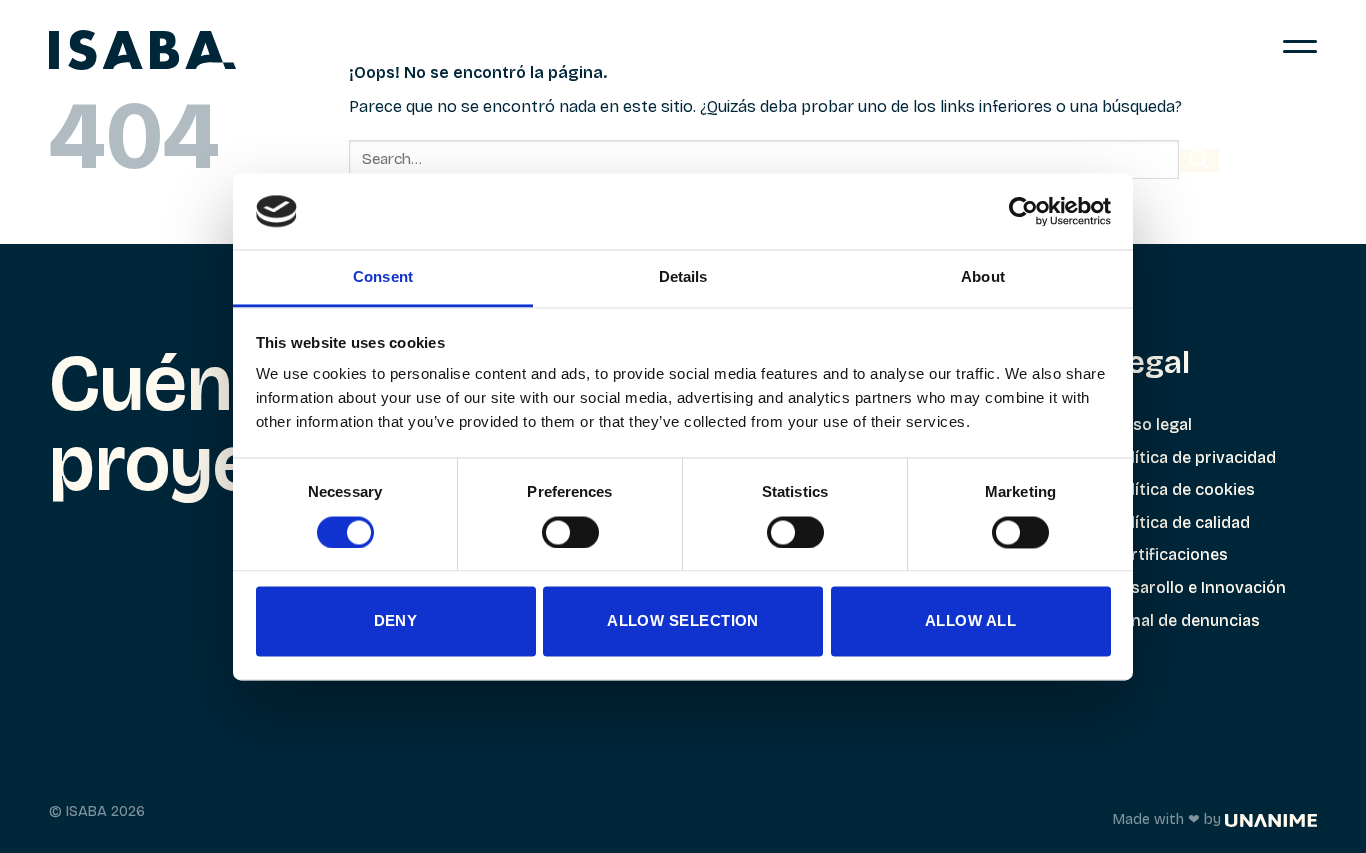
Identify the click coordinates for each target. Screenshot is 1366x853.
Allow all (970, 621)
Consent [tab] (383, 277)
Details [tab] (683, 277)
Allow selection (683, 621)
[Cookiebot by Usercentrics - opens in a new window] (1023, 211)
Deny (396, 621)
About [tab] (983, 277)
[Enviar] (1199, 160)
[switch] (570, 532)
